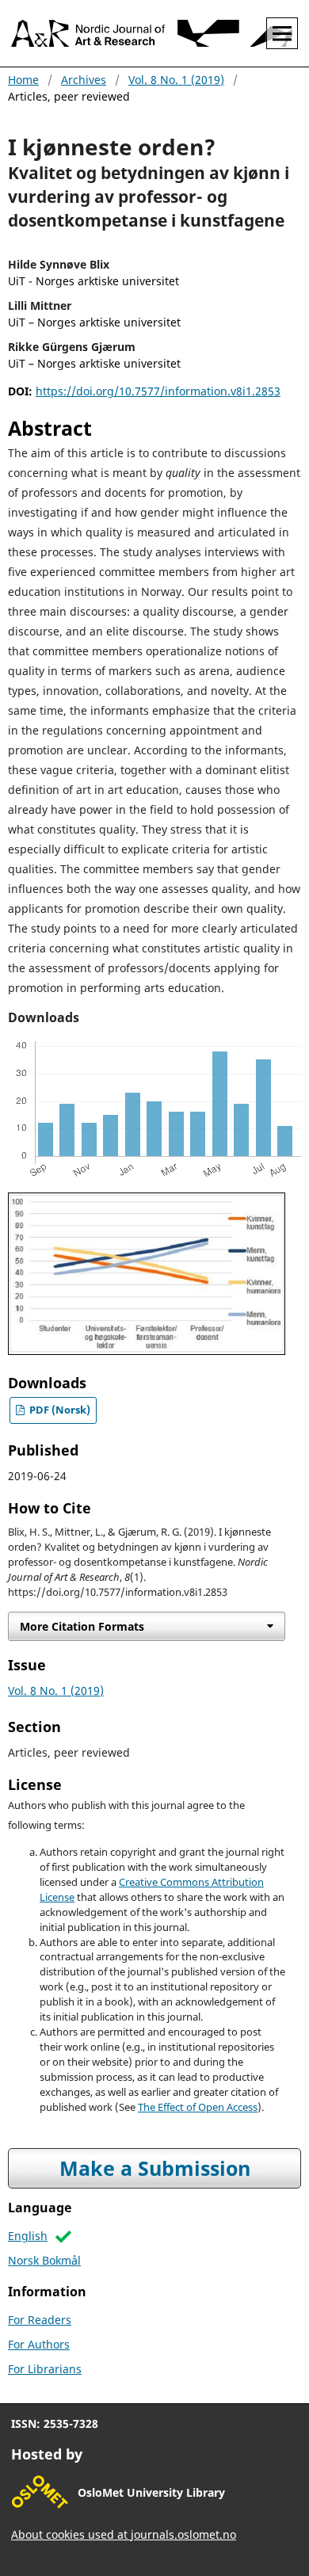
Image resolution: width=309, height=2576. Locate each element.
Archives (84, 80)
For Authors (39, 2344)
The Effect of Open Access (198, 2107)
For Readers (40, 2320)
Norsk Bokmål (44, 2260)
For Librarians (45, 2369)
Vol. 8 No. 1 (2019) (176, 80)
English (28, 2236)
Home (23, 80)
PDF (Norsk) (59, 1410)
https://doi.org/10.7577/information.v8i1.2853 (158, 391)
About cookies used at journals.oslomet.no (124, 2534)
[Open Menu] (282, 33)
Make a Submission (155, 2168)
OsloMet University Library (151, 2492)
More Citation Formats (82, 1626)
